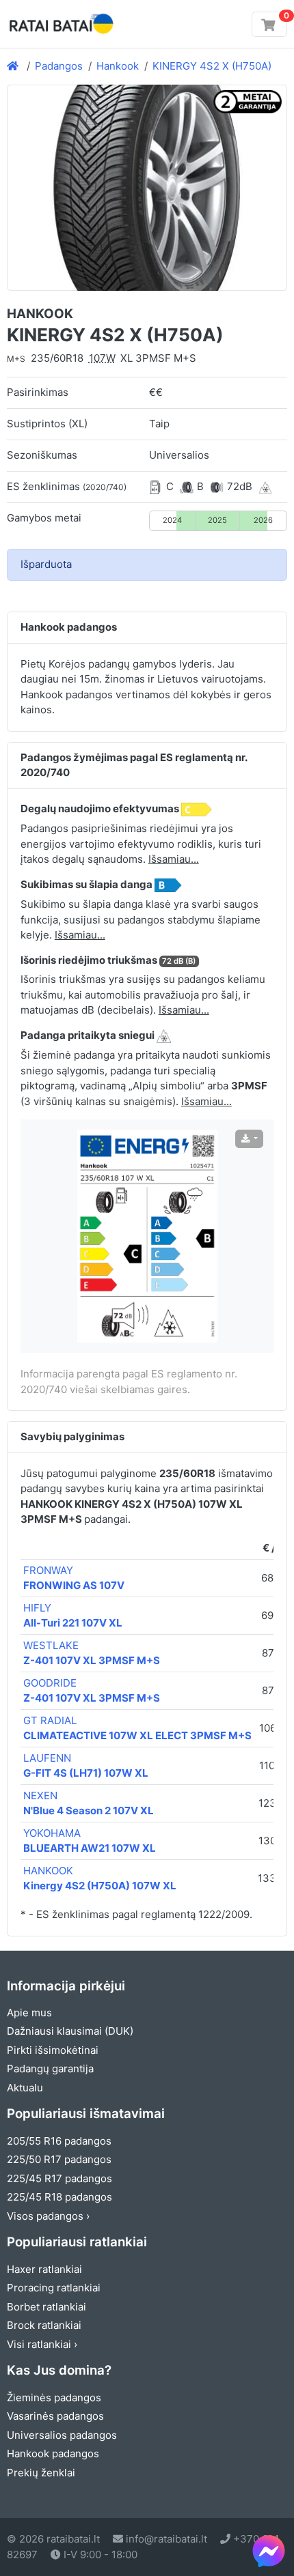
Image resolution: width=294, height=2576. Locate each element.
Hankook (118, 66)
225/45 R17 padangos (59, 2178)
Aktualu (25, 2088)
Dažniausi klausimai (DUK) (70, 2031)
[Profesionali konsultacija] (269, 2551)
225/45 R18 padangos (59, 2197)
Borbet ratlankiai (46, 2307)
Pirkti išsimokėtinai (53, 2050)
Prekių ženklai (41, 2473)
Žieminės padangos (54, 2398)
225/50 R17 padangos (59, 2159)
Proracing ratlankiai (54, 2288)
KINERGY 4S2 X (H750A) (212, 66)
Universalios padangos (62, 2435)
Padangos (59, 66)
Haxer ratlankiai (44, 2269)
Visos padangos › (48, 2216)
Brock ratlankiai (44, 2325)
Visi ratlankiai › (42, 2344)
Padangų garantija (50, 2069)
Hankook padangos (53, 2453)
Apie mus (29, 2013)
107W (102, 358)
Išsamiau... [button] (174, 859)
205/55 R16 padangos (59, 2141)
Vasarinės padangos (55, 2416)
